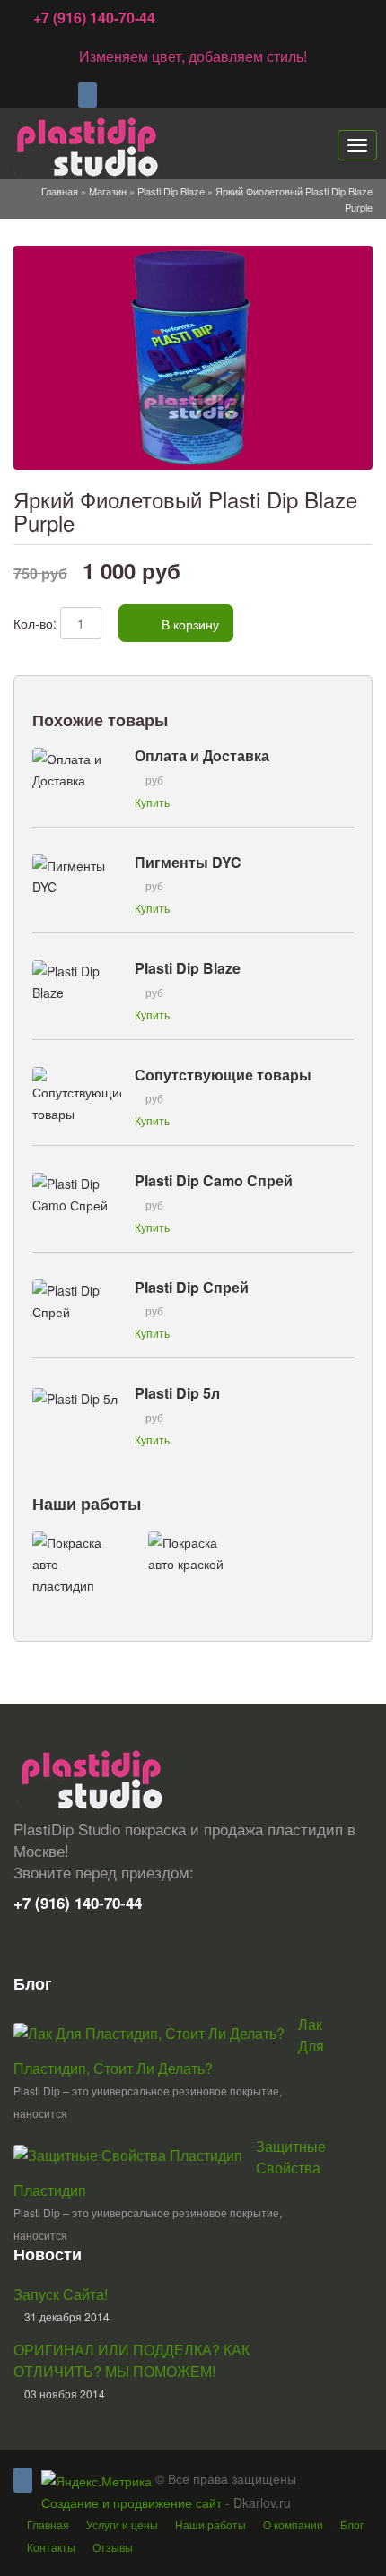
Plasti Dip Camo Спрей (214, 1180)
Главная (60, 191)
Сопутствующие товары (223, 1075)
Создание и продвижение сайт (132, 2502)
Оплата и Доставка (202, 755)
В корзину (189, 624)
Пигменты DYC (188, 862)
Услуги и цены (122, 2524)
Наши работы (87, 1504)
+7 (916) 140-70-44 (94, 17)
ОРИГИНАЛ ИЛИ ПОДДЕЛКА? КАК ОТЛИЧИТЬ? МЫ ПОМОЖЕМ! (132, 2360)
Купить (152, 802)
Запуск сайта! (61, 2294)
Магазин (108, 191)
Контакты (51, 2547)
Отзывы (113, 2547)
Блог (352, 2524)
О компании (293, 2524)
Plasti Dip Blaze (171, 191)
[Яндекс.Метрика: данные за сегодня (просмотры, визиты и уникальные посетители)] (96, 2481)
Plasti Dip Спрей (192, 1287)
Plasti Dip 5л (177, 1393)
